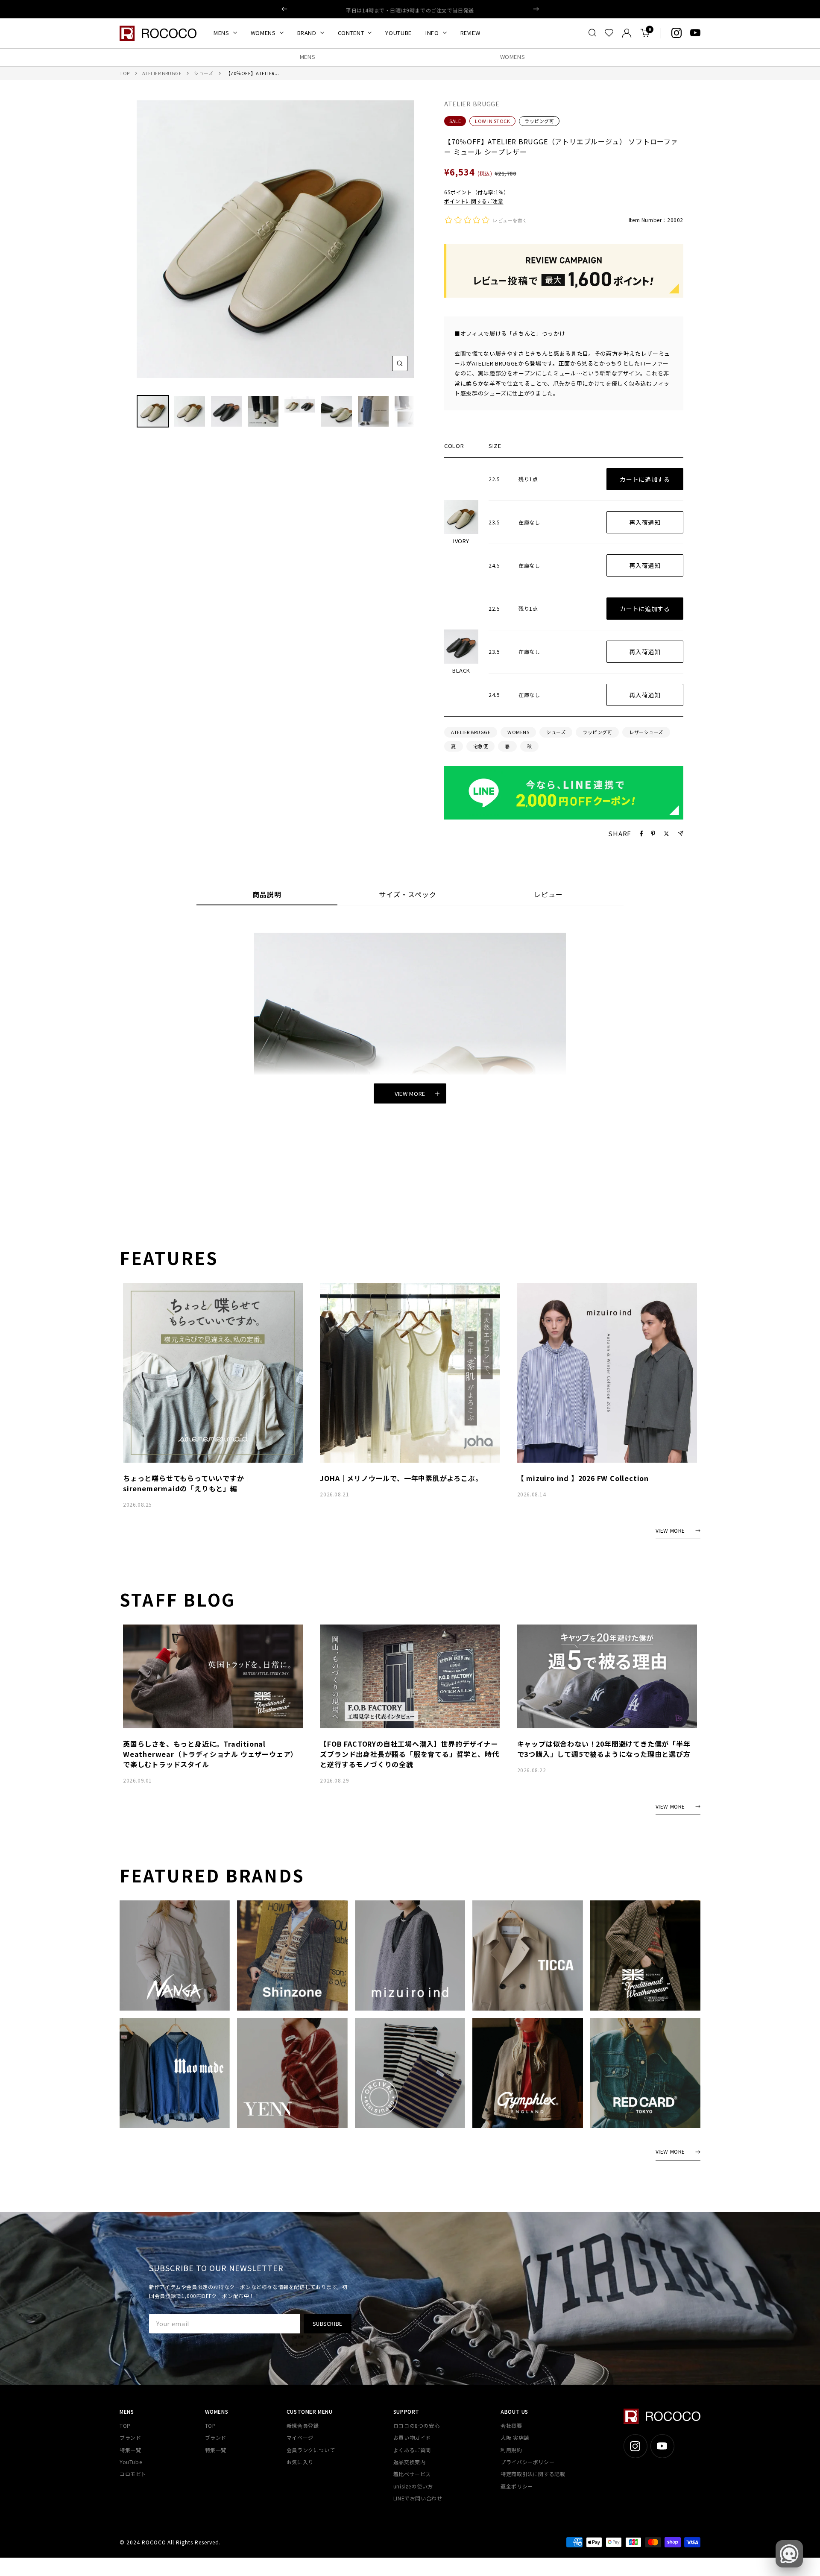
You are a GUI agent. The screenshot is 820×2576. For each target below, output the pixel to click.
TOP (125, 73)
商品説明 (267, 895)
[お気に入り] (609, 33)
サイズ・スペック (408, 895)
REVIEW (470, 33)
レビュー (548, 895)
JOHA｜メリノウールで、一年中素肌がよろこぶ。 (401, 1478)
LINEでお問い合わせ (418, 2498)
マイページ (300, 2437)
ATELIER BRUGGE (162, 73)
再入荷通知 (645, 522)
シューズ (204, 73)
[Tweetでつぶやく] (666, 834)
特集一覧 (130, 2450)
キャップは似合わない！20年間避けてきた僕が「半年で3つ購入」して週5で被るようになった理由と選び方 (604, 1749)
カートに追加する (645, 479)
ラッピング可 (539, 121)
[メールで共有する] (681, 833)
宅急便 (481, 746)
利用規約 (511, 2450)
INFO (432, 33)
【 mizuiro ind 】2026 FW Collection (583, 1478)
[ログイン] (627, 33)
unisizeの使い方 (413, 2486)
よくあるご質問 (412, 2450)
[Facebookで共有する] (641, 834)
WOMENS (263, 33)
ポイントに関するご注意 (474, 201)
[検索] (592, 33)
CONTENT (351, 33)
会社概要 (511, 2425)
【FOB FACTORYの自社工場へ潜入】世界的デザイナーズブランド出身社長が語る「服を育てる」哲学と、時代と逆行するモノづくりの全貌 (409, 1754)
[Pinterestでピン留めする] (653, 834)
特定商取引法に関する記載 (533, 2474)
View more (410, 1093)
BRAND (307, 33)
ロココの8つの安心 (416, 2425)
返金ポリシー (517, 2486)
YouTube (131, 2462)
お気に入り (300, 2462)
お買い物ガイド (412, 2437)
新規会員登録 (303, 2425)
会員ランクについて (311, 2450)
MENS (221, 33)
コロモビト (133, 2474)
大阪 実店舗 (515, 2437)
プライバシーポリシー (527, 2462)
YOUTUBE (398, 33)
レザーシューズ (646, 732)
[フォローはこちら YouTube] (695, 33)
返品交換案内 (410, 2462)
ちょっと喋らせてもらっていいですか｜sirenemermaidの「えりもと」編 (187, 1483)
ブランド (130, 2437)
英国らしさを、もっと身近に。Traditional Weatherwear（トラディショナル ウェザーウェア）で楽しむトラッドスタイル (210, 1754)
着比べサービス (412, 2474)
